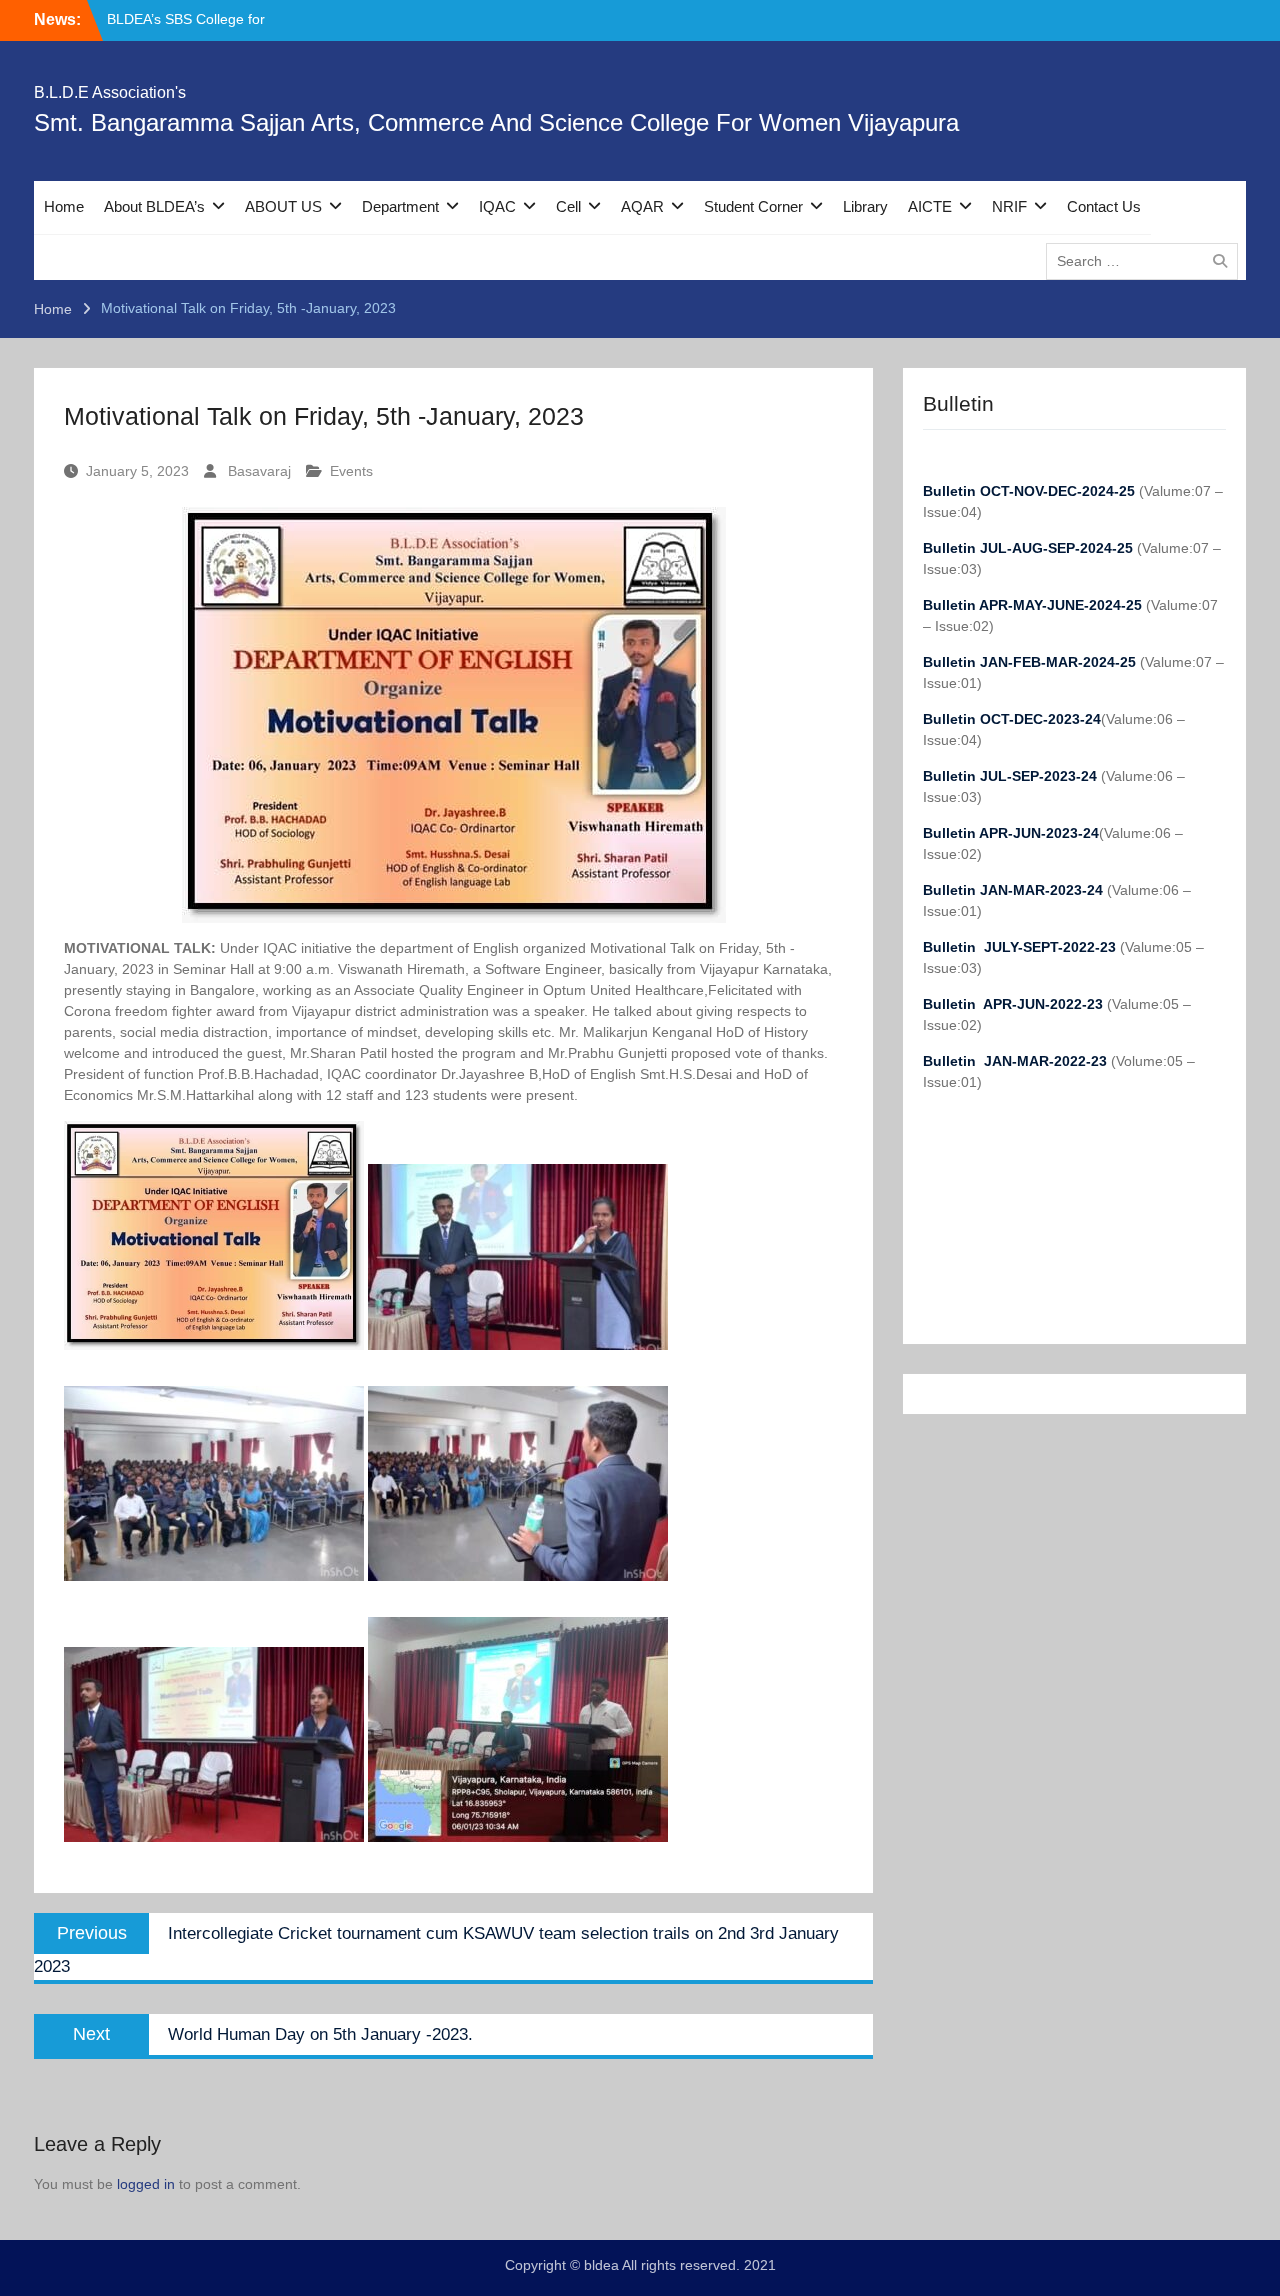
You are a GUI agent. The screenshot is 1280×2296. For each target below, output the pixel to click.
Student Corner (753, 206)
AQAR (642, 206)
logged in (146, 2184)
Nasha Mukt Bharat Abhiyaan (199, 19)
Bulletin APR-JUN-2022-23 (1015, 1004)
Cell (568, 206)
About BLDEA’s (154, 206)
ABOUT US (283, 206)
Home (64, 206)
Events (351, 471)
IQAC (497, 206)
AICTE (930, 206)
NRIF (1009, 206)
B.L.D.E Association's (110, 92)
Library (865, 206)
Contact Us (1104, 206)
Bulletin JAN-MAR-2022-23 (1017, 1061)
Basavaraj (259, 471)
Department (400, 206)
